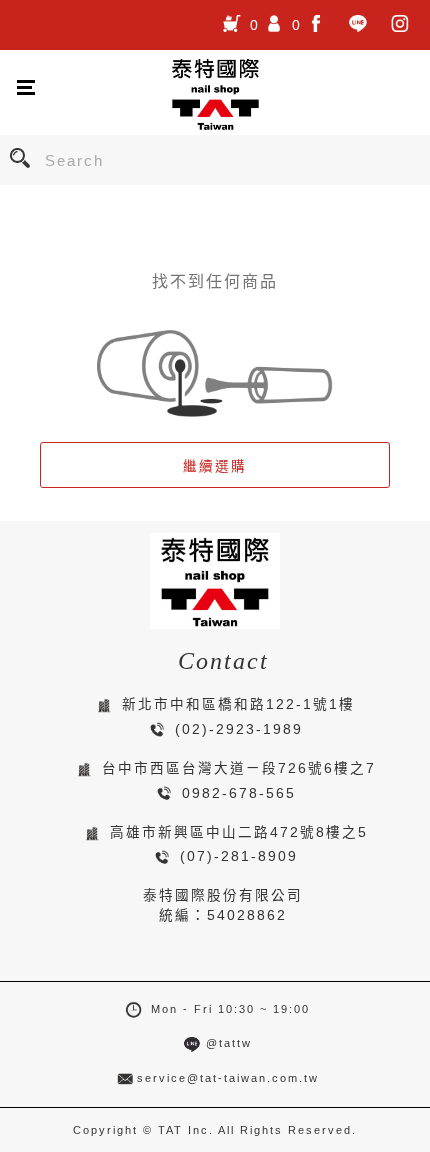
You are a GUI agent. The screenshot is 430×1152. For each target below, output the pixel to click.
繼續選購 (215, 466)
